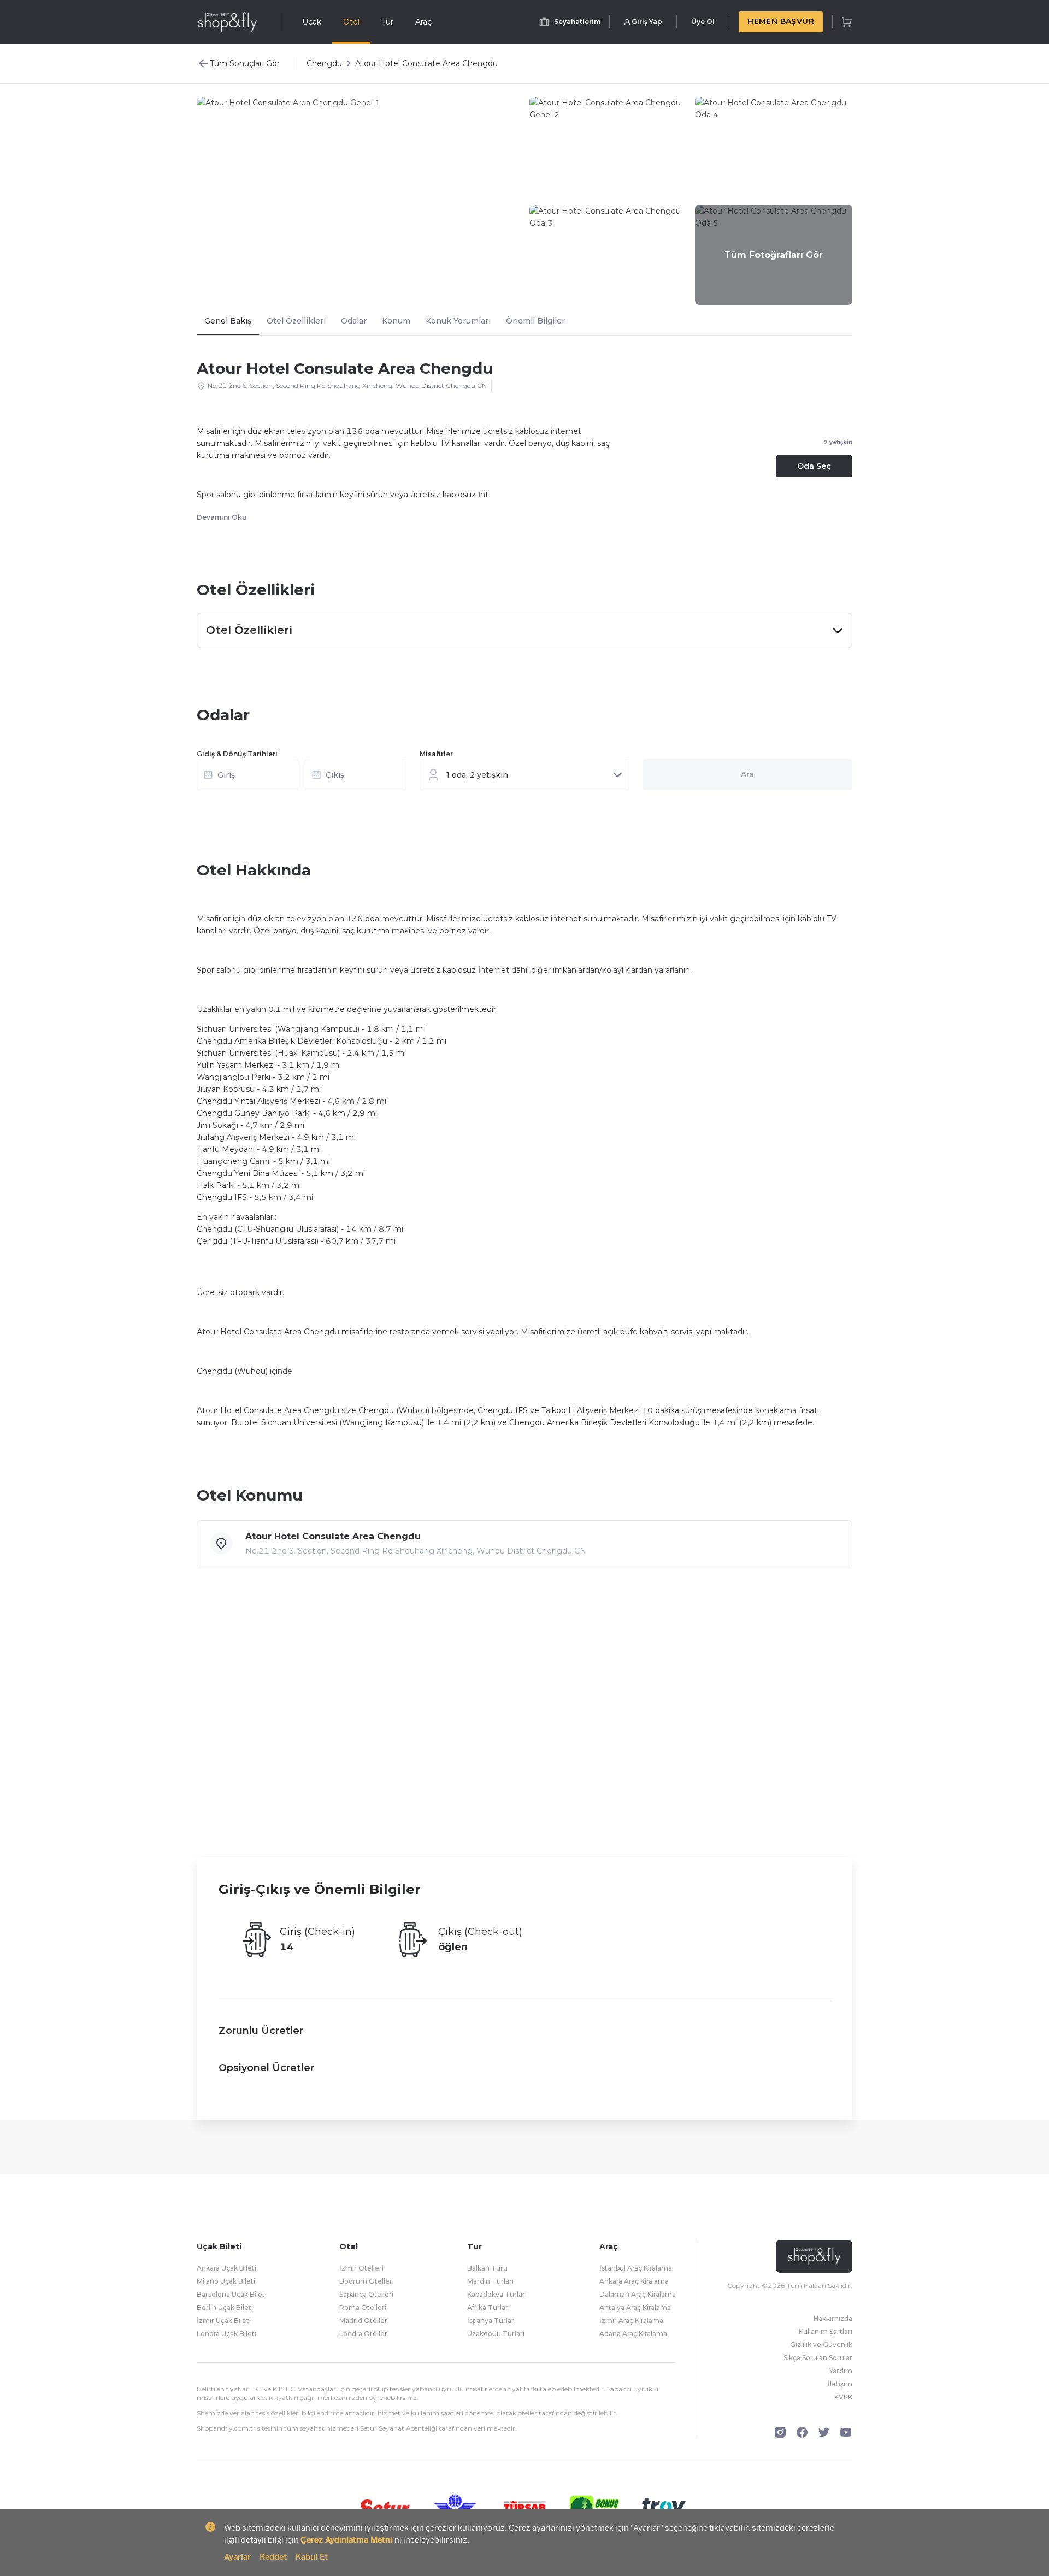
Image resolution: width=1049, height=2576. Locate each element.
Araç (423, 22)
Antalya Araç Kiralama (635, 2307)
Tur (387, 22)
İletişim (840, 2384)
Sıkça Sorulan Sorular (818, 2358)
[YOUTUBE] (846, 2432)
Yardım (841, 2371)
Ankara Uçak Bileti (226, 2268)
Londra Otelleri (364, 2334)
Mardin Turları (490, 2281)
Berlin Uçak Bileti (225, 2307)
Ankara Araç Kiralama (634, 2281)
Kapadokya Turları (497, 2294)
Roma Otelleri (363, 2307)
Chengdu (324, 63)
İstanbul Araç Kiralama (636, 2268)
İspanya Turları (491, 2321)
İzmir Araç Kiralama (631, 2321)
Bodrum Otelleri (367, 2281)
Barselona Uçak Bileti (232, 2294)
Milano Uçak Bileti (226, 2281)
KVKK (843, 2397)
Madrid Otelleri (364, 2321)
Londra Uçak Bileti (226, 2334)
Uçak (312, 22)
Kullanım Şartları (826, 2331)
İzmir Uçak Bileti (224, 2321)
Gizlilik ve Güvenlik (821, 2345)
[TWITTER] (824, 2432)
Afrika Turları (488, 2307)
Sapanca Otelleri (366, 2294)
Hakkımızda (833, 2318)
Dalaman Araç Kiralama (638, 2294)
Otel (351, 22)
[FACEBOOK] (802, 2432)
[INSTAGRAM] (780, 2432)
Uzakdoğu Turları (496, 2334)
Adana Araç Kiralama (633, 2334)
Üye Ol (703, 22)
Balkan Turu (487, 2268)
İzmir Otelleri (361, 2268)
